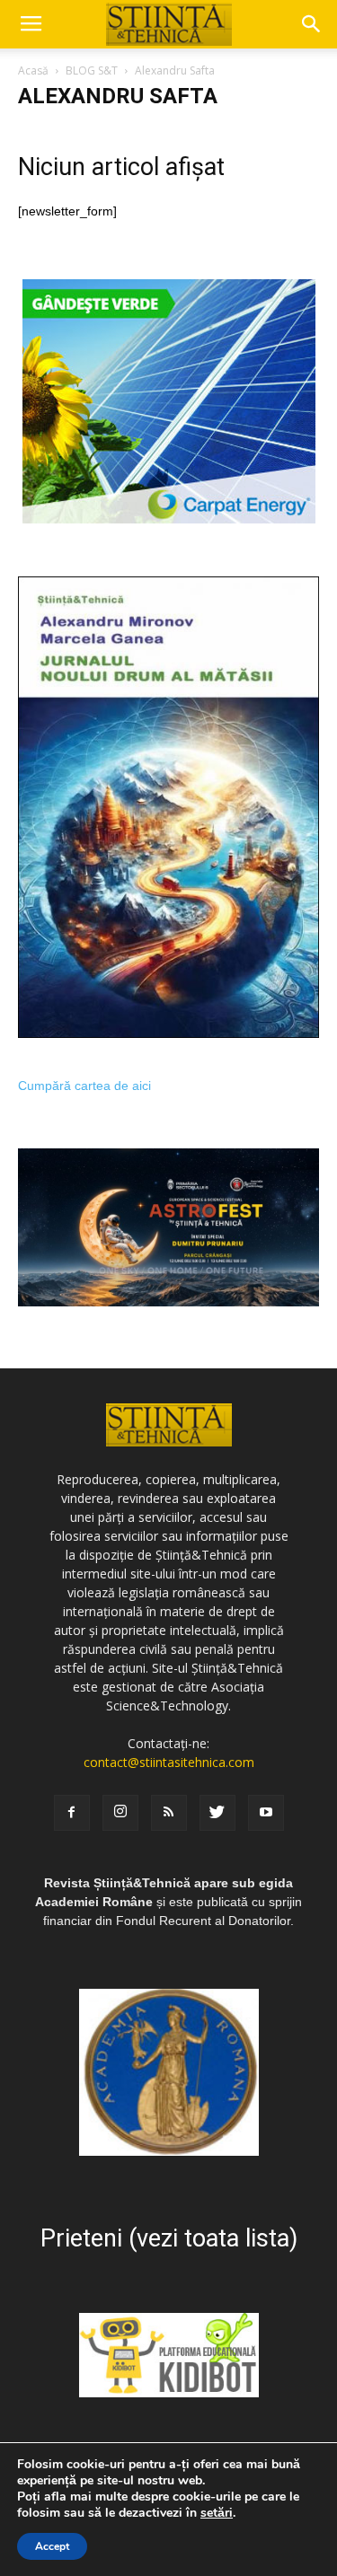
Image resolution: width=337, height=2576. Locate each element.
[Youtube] (266, 1813)
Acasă (33, 70)
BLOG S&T (92, 70)
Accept (52, 2546)
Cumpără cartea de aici (84, 1086)
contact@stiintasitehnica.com (169, 1762)
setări (217, 2513)
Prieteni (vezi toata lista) (169, 2238)
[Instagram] (120, 1813)
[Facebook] (72, 1813)
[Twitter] (217, 1813)
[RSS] (169, 1813)
